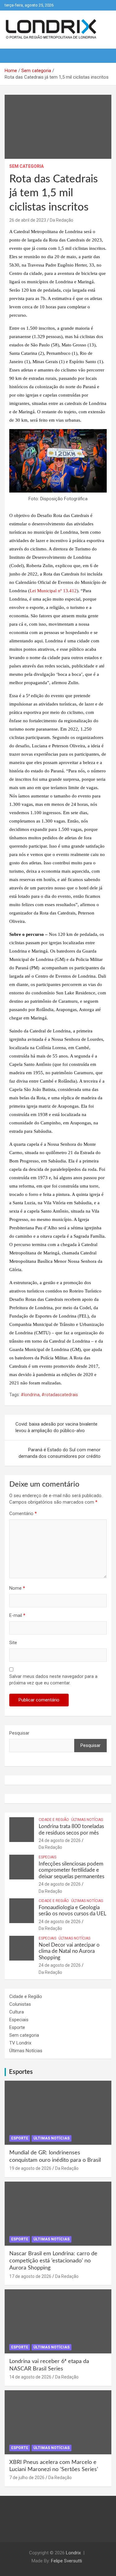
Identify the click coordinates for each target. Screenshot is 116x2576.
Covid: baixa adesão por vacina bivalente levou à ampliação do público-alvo (56, 1427)
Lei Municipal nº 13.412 (53, 591)
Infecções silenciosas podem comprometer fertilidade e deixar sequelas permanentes (71, 1870)
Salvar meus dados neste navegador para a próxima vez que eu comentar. (53, 1680)
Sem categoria (26, 166)
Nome (17, 1588)
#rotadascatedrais (60, 1395)
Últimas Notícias (87, 1820)
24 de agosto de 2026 (60, 1840)
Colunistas (20, 2004)
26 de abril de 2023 (28, 220)
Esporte (17, 2027)
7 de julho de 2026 (27, 2478)
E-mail (17, 1615)
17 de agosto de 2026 (30, 2276)
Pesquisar (19, 1733)
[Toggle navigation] (12, 56)
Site (13, 1643)
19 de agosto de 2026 (30, 2168)
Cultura (17, 2012)
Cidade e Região (54, 1820)
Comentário (23, 1514)
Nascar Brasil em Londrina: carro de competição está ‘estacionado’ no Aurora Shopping (53, 2261)
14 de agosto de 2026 (30, 2377)
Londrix (73, 2553)
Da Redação (62, 220)
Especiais (47, 1857)
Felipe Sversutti (67, 2561)
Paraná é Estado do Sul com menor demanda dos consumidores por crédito (60, 1453)
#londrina (30, 1395)
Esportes (21, 2072)
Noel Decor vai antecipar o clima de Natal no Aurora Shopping (69, 1951)
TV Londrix (20, 2043)
